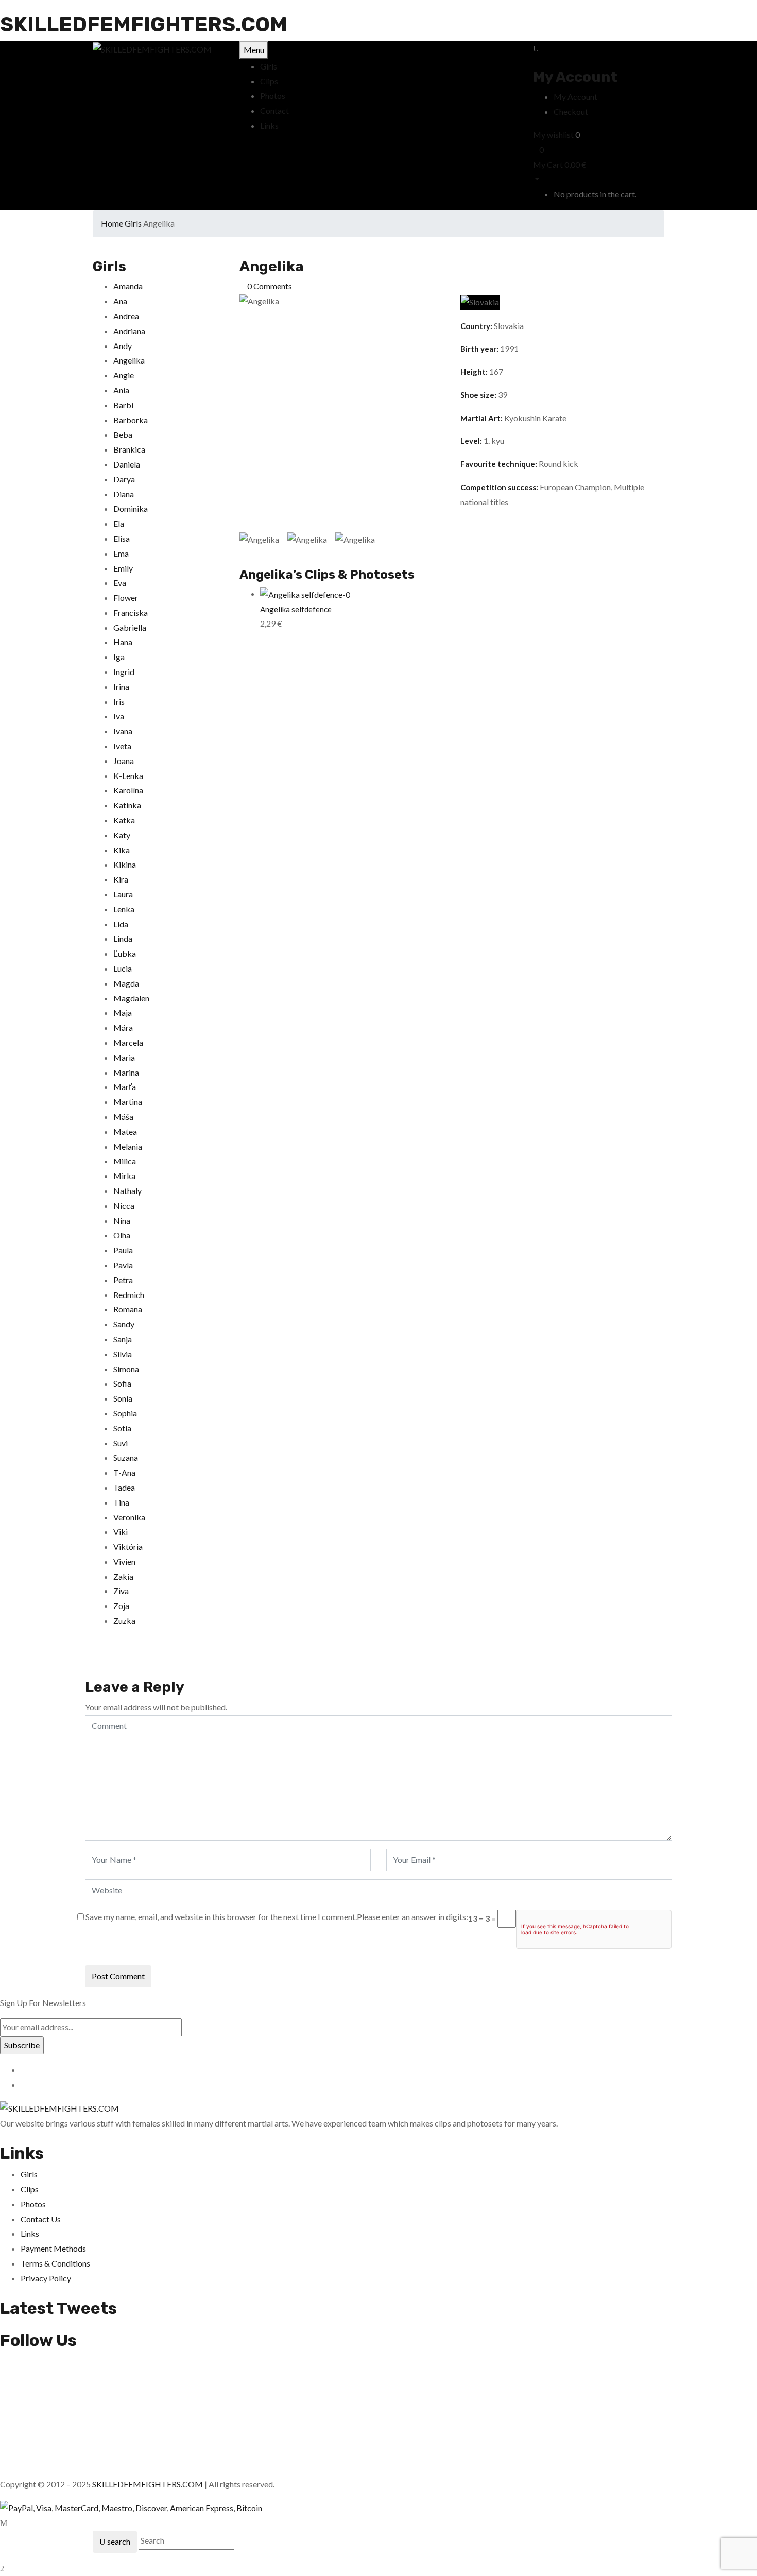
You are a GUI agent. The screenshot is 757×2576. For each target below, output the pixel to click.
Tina (121, 1502)
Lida (121, 924)
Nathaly (127, 1191)
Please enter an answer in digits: (412, 1917)
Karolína (128, 790)
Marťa (125, 1087)
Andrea (126, 316)
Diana (124, 494)
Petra (123, 1280)
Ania (121, 390)
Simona (126, 1369)
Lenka (124, 909)
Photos (33, 2204)
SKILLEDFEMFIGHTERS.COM (144, 24)
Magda (126, 983)
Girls (133, 223)
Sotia (122, 1428)
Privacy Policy (46, 2278)
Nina (122, 1221)
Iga (119, 657)
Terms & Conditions (55, 2263)
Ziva (121, 1591)
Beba (123, 434)
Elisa (122, 538)
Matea (125, 1131)
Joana (124, 761)
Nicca (124, 1206)
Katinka (127, 805)
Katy (122, 835)
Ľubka (125, 953)
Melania (128, 1146)
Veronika (129, 1517)
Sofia (122, 1383)
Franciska (131, 612)
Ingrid (124, 672)
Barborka (131, 420)
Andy (123, 346)
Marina (126, 1072)
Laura (123, 894)
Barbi (123, 405)
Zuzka (124, 1621)
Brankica (129, 449)
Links (30, 2233)
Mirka (124, 1176)
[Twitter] (94, 1659)
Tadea (124, 1487)
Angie (124, 375)
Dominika (131, 508)
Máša (123, 1117)
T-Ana (124, 1472)
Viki (121, 1532)
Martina (128, 1102)
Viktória (128, 1546)
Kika (122, 850)
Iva (119, 716)
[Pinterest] (107, 1659)
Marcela (128, 1042)
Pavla (123, 1265)
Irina (121, 687)
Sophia (125, 1413)
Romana (128, 1309)
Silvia (123, 1354)
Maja (123, 1013)
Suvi (121, 1443)
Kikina (125, 864)
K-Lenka (128, 776)
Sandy (124, 1324)
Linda (123, 938)
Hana (123, 642)
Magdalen (131, 998)
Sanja (123, 1339)
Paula (123, 1250)
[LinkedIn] (100, 1659)
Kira (121, 879)
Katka (124, 820)
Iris (119, 702)
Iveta (122, 746)
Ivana (123, 731)
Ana (120, 301)
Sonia (123, 1398)
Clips (30, 2189)
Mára (123, 1027)
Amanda (128, 286)
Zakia (123, 1576)
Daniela (127, 464)
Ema (121, 553)
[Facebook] (88, 1659)
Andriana (129, 331)
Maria (124, 1057)
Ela (119, 523)
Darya (124, 479)
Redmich (129, 1295)
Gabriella (130, 627)
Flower (126, 598)
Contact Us (41, 2219)
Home (112, 223)
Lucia (123, 968)
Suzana (126, 1457)
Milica (125, 1161)
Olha (122, 1235)
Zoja (121, 1606)
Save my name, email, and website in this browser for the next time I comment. (221, 1917)
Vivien (124, 1561)
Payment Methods (53, 2248)
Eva (120, 583)
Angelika (129, 360)
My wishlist (553, 135)
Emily (123, 568)
